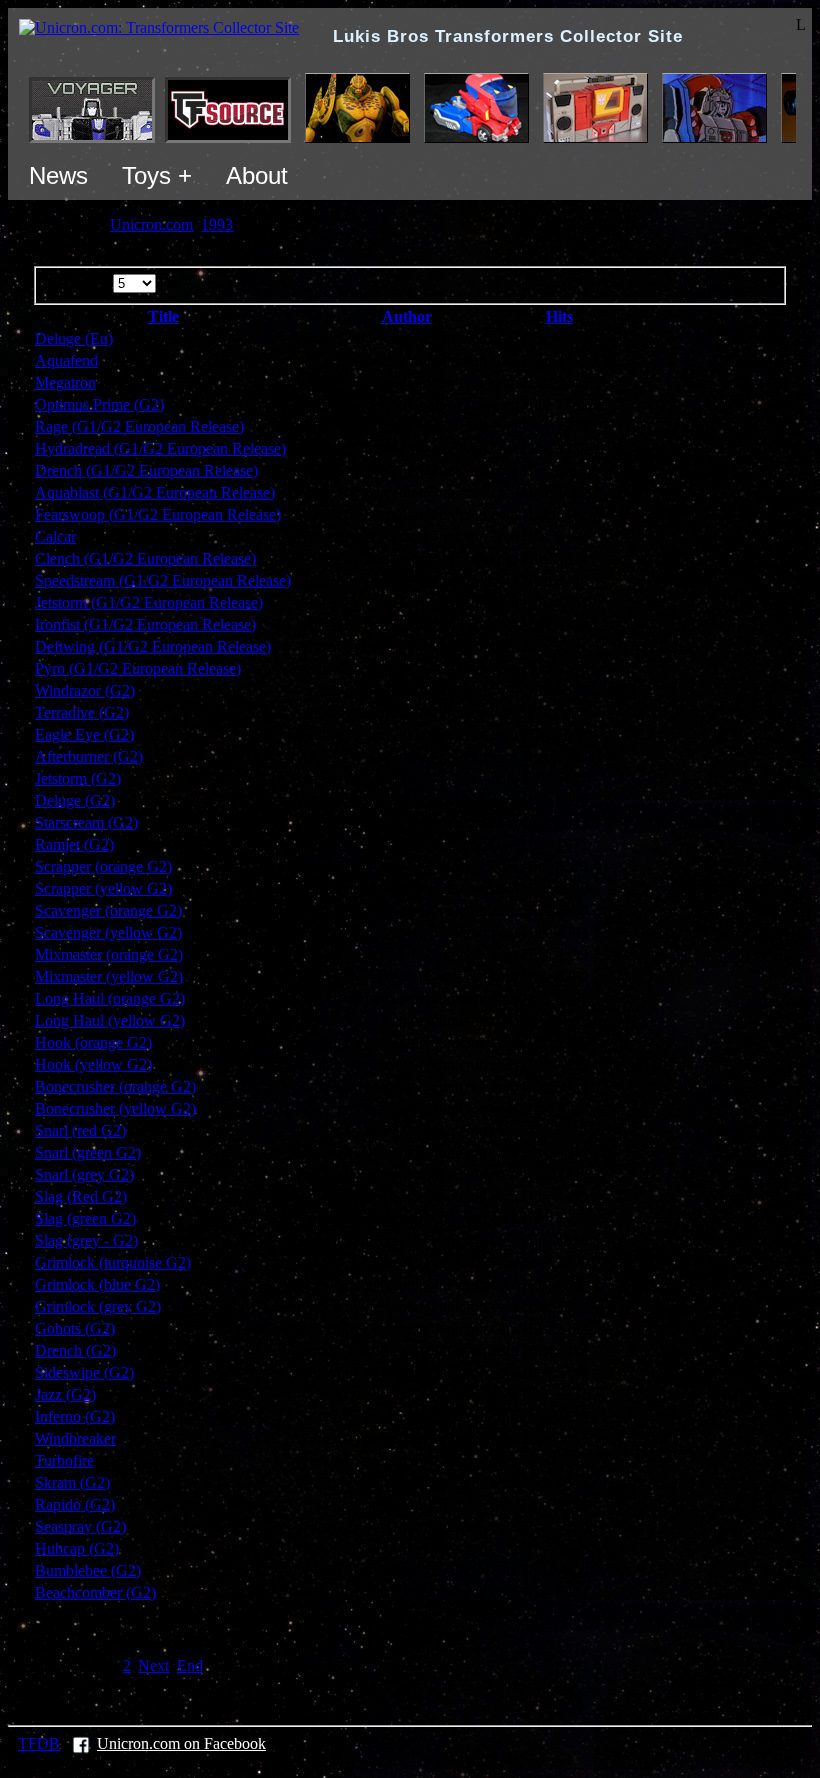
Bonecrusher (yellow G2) (115, 1108)
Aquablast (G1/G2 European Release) (155, 492)
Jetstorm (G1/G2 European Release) (149, 602)
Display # (80, 282)
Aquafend (66, 360)
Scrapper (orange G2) (103, 866)
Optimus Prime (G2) (99, 404)
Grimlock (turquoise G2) (113, 1262)
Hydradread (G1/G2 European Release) (160, 448)
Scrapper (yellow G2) (103, 888)
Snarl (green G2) (88, 1152)
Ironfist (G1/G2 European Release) (145, 624)
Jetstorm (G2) (78, 778)
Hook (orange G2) (93, 1042)
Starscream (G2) (86, 822)
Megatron (65, 382)
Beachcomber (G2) (95, 1592)
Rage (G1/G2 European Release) (139, 426)
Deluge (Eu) (74, 338)
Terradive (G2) (82, 712)
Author (407, 316)
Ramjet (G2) (74, 844)
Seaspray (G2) (80, 1526)
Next (153, 1665)
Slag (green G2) (85, 1218)
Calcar (55, 536)
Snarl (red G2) (80, 1130)
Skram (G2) (72, 1482)
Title (163, 316)
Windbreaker (75, 1438)
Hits (559, 316)
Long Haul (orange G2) (110, 998)
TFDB (39, 1743)
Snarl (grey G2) (84, 1174)
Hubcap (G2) (77, 1548)
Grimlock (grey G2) (98, 1306)
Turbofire (64, 1460)
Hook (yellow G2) (93, 1064)
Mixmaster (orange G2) (109, 954)
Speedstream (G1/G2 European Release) (163, 580)
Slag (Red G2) (81, 1196)
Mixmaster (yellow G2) (109, 976)
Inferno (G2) (75, 1416)
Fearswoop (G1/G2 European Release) (158, 514)
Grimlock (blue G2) (97, 1284)
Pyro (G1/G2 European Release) (138, 668)
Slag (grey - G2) (86, 1240)
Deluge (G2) (75, 800)
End (190, 1665)
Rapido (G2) (75, 1504)
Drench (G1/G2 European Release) (146, 470)
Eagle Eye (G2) (84, 734)
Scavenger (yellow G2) (108, 932)
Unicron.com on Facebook (181, 1743)
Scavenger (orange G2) (108, 910)
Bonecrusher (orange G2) (115, 1086)
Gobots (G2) (75, 1328)
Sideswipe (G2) (84, 1372)
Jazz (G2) (65, 1394)
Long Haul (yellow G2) (110, 1020)
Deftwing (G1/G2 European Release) (153, 646)
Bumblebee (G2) (88, 1570)
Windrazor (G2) (85, 690)
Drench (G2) (75, 1350)
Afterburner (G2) (89, 756)
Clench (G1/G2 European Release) (145, 558)
